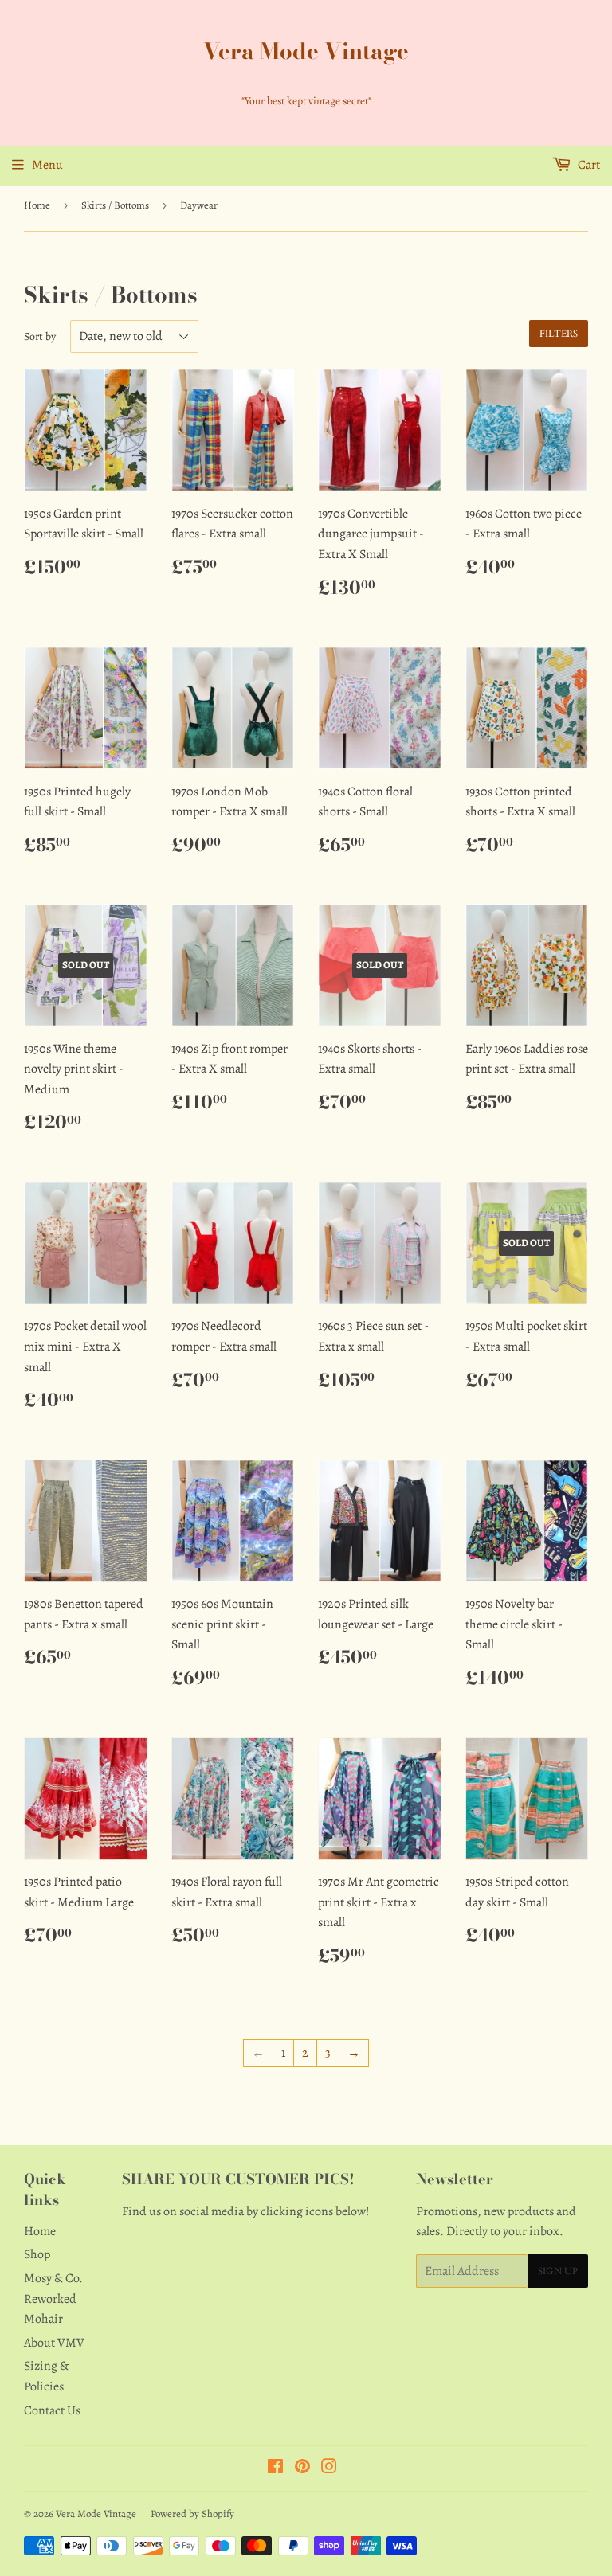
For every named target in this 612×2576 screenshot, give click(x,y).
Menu (47, 165)
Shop (37, 2254)
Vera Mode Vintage (306, 51)
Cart (588, 165)
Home (37, 205)
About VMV (54, 2343)
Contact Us (52, 2410)
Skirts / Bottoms (115, 205)
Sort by (40, 336)
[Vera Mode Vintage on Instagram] (329, 2469)
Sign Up (558, 2271)
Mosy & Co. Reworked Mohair (53, 2298)
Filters (559, 334)
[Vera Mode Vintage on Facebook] (275, 2469)
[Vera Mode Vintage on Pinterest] (302, 2469)
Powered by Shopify (192, 2513)
